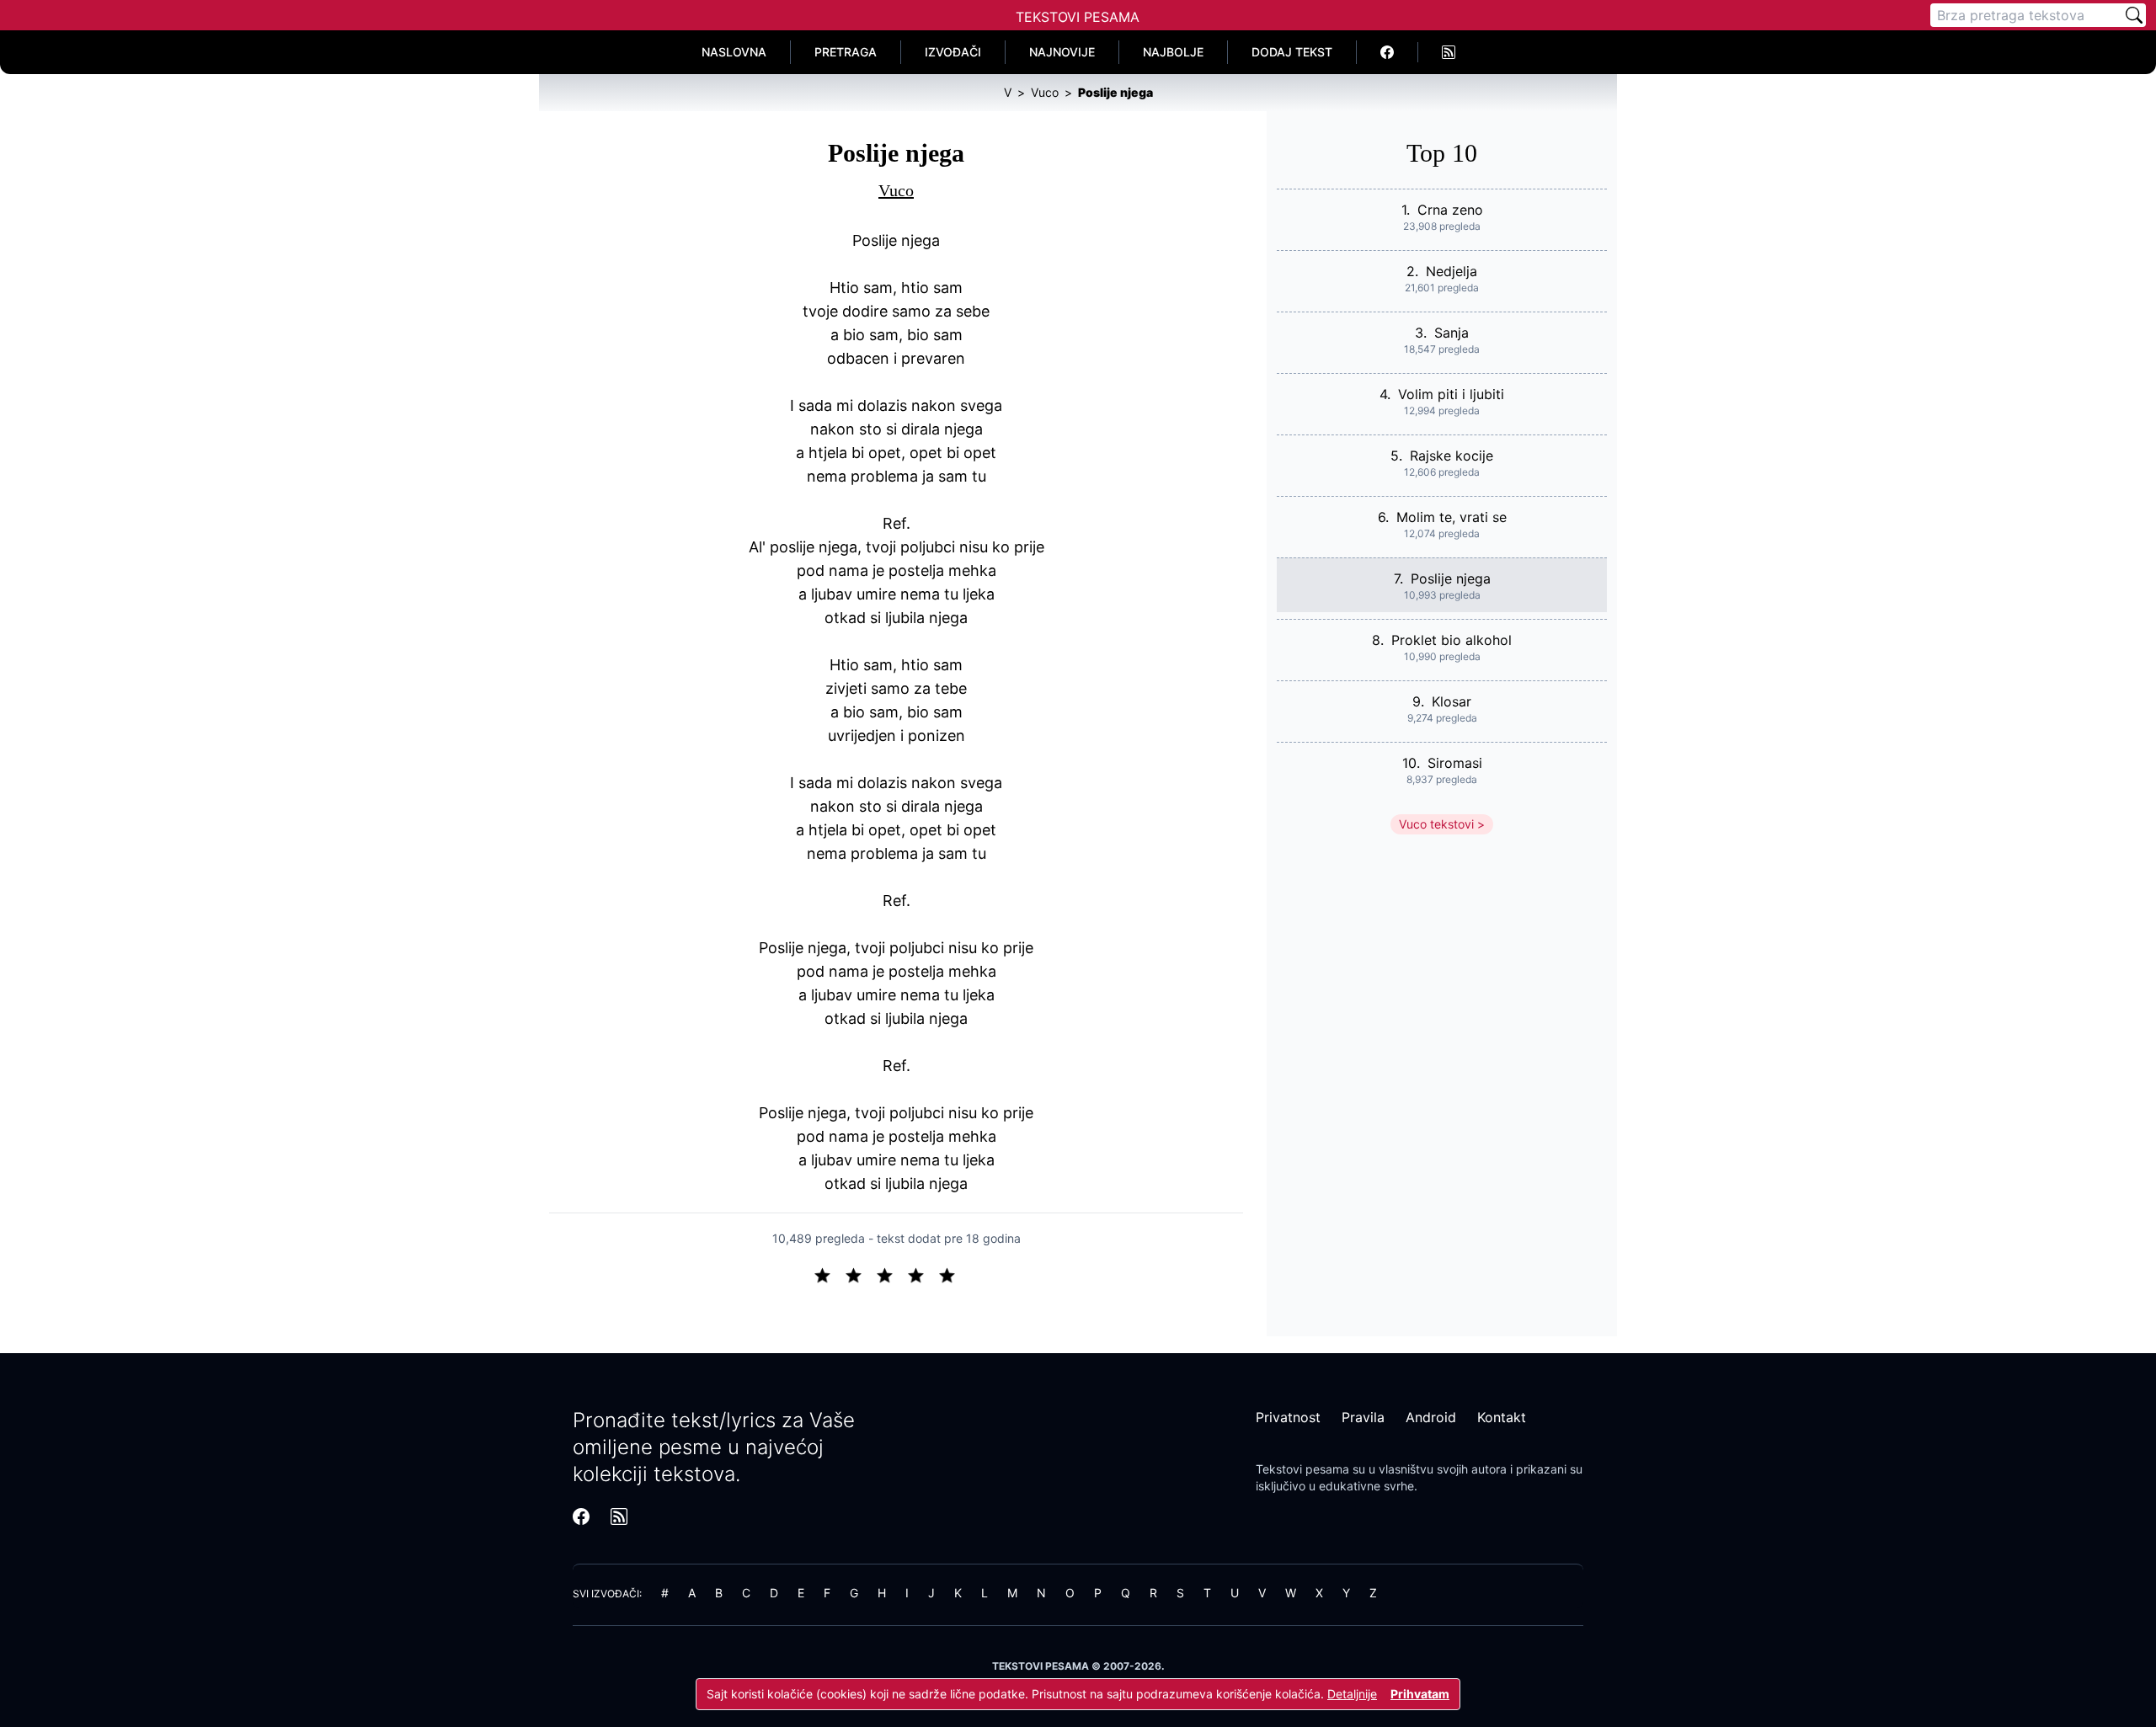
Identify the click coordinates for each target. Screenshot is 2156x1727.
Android (1431, 1417)
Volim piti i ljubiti (1451, 394)
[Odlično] (952, 1274)
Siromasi (1455, 763)
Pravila (1363, 1417)
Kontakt (1502, 1417)
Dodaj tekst (1292, 52)
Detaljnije (1352, 1694)
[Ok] (891, 1274)
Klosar (1452, 701)
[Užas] (829, 1274)
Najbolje (1173, 52)
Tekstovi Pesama (1078, 17)
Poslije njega (1451, 578)
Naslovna (734, 52)
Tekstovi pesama (1302, 1469)
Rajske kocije (1452, 456)
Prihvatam (1420, 1694)
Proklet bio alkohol (1452, 640)
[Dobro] (923, 1274)
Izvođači (953, 52)
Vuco (896, 190)
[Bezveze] (860, 1274)
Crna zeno (1450, 210)
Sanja (1452, 333)
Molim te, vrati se (1452, 517)
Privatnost (1288, 1417)
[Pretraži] (2134, 15)
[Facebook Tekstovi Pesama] (1388, 52)
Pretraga (846, 52)
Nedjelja (1452, 271)
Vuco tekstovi (1436, 824)
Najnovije (1062, 52)
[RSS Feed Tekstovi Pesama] (1449, 52)
